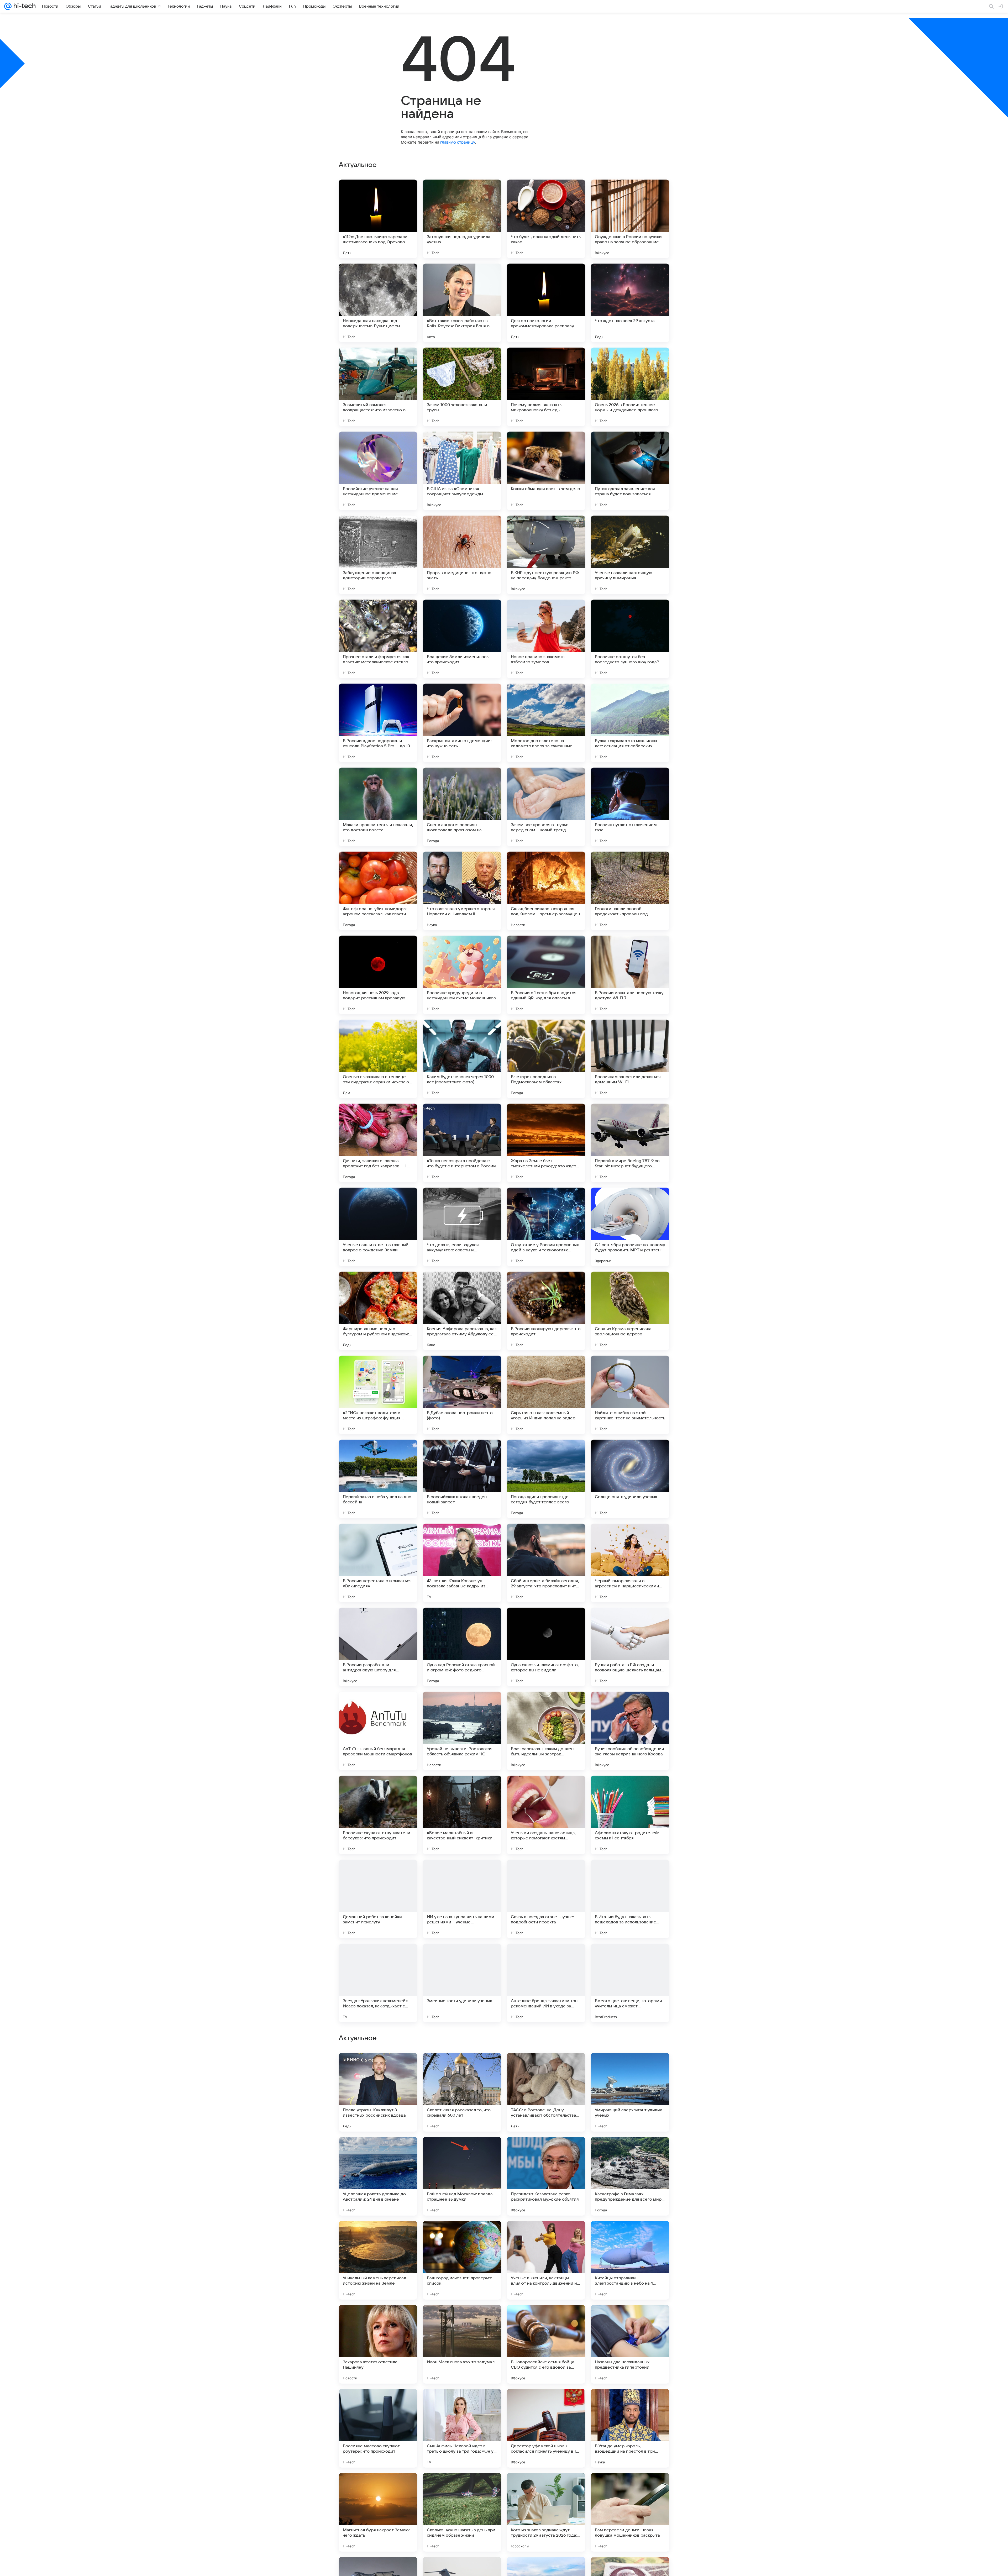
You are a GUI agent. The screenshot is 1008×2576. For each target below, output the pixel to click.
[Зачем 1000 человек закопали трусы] (462, 387)
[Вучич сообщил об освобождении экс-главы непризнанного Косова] (630, 1731)
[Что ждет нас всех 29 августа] (630, 303)
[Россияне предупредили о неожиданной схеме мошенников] (462, 975)
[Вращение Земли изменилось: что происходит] (462, 639)
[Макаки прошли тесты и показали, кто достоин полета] (378, 807)
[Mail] (8, 6)
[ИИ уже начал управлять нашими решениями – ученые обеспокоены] (462, 1899)
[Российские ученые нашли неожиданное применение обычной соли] (378, 471)
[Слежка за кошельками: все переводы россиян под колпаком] (378, 2235)
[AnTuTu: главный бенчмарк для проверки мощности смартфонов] (378, 1731)
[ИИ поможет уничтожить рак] (630, 2235)
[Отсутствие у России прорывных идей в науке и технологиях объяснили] (546, 1227)
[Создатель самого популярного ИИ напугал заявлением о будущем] (378, 2151)
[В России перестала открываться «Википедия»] (378, 1563)
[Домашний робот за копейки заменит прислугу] (378, 1899)
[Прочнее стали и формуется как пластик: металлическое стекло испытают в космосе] (378, 639)
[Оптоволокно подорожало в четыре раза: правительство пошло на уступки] (546, 2319)
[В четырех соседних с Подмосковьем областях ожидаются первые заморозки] (546, 1059)
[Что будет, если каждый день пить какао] (546, 219)
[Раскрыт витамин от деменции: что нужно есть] (462, 723)
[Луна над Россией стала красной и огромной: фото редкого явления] (462, 1647)
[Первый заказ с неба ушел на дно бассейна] (378, 1479)
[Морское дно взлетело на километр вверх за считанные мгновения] (546, 723)
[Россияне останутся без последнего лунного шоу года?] (630, 639)
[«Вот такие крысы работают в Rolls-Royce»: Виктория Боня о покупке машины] (462, 303)
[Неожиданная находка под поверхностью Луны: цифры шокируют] (378, 303)
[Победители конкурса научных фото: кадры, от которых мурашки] (462, 2487)
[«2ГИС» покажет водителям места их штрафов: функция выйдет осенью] (378, 1395)
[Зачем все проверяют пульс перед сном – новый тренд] (546, 807)
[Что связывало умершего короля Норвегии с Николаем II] (462, 891)
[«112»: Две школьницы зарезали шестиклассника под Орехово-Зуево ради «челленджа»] (378, 219)
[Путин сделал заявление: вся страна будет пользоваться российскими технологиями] (630, 471)
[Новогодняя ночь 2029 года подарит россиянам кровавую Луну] (378, 975)
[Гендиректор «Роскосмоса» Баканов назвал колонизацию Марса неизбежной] (378, 2487)
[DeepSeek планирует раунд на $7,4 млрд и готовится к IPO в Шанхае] (378, 2319)
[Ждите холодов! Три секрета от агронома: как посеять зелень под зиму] (546, 2067)
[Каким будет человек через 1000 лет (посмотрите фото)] (462, 1059)
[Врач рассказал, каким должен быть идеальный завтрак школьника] (546, 1731)
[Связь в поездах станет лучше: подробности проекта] (546, 1899)
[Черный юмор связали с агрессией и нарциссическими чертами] (630, 1563)
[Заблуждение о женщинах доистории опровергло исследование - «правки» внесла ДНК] (378, 555)
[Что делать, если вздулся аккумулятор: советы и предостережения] (462, 1227)
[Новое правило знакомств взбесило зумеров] (546, 639)
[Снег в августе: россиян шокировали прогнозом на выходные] (462, 807)
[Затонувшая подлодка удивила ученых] (462, 219)
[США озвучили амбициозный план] (630, 2487)
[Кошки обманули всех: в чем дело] (546, 471)
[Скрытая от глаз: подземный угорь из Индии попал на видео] (546, 1395)
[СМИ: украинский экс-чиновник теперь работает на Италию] (546, 2151)
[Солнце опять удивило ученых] (630, 1479)
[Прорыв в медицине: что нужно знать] (462, 555)
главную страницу (458, 142)
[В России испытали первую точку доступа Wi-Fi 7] (630, 975)
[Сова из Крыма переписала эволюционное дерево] (630, 1311)
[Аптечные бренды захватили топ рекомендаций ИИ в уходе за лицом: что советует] (546, 1983)
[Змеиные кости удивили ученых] (462, 1983)
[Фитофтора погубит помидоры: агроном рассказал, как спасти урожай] (378, 891)
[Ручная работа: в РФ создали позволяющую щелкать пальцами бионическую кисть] (630, 1647)
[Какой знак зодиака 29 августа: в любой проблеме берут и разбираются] (462, 2403)
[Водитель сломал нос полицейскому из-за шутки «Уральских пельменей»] (378, 2403)
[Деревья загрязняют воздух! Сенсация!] (630, 2151)
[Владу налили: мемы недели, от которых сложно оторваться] (462, 2151)
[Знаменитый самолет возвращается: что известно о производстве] (378, 387)
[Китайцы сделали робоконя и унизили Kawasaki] (630, 2067)
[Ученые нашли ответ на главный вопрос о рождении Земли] (378, 1227)
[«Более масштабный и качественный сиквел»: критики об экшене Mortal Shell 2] (462, 1815)
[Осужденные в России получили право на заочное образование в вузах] (630, 219)
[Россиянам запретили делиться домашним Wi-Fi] (630, 1059)
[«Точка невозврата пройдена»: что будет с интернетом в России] (462, 1143)
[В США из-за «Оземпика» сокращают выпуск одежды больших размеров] (462, 471)
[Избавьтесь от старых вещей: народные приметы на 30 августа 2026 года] (462, 2235)
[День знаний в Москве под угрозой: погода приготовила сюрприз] (378, 2067)
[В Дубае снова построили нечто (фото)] (462, 1395)
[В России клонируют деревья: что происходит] (546, 1311)
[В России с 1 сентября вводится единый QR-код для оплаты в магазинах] (546, 975)
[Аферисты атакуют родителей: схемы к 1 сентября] (630, 1815)
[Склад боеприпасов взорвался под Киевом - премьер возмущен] (546, 891)
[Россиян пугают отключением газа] (630, 807)
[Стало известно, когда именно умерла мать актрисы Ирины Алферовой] (462, 2319)
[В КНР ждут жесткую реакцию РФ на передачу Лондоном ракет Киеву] (546, 555)
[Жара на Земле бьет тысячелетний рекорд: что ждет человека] (546, 1143)
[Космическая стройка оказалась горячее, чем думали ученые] (630, 2319)
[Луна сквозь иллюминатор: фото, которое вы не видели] (546, 1647)
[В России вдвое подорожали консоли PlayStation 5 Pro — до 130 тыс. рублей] (378, 723)
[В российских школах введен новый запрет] (462, 1479)
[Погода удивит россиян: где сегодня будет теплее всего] (546, 1479)
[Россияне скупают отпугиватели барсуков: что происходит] (378, 1815)
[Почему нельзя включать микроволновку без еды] (546, 387)
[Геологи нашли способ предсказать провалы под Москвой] (630, 891)
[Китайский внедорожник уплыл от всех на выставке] (462, 2067)
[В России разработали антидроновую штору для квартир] (378, 1647)
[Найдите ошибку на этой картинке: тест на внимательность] (630, 1395)
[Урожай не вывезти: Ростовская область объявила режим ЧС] (462, 1731)
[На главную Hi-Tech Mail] (24, 6)
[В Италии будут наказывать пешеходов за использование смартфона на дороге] (630, 1899)
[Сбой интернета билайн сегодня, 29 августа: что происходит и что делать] (546, 1563)
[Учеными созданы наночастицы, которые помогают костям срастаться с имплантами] (546, 1815)
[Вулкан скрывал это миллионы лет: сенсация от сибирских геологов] (630, 723)
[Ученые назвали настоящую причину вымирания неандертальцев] (630, 555)
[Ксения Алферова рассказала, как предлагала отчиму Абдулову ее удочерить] (462, 1311)
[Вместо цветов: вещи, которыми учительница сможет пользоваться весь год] (630, 1983)
